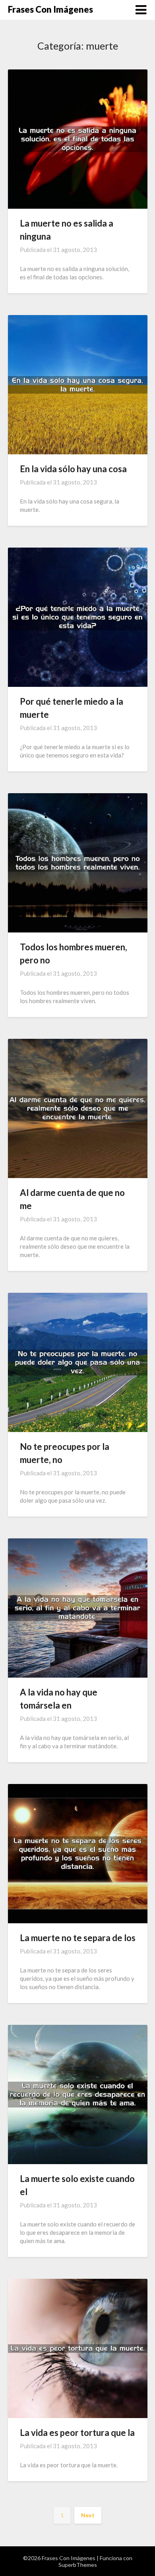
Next (88, 2515)
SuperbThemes (78, 2565)
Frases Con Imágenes (50, 9)
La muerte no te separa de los (78, 1938)
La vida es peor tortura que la (77, 2433)
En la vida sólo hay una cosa (73, 469)
